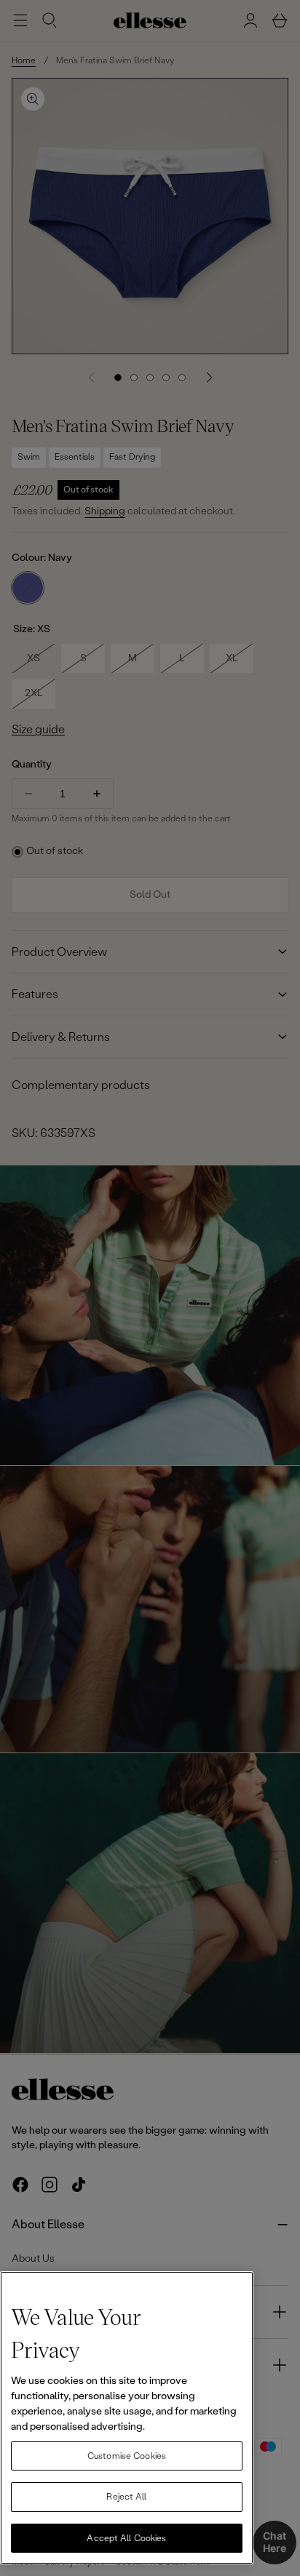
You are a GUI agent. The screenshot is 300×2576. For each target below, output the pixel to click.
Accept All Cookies (126, 2538)
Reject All (126, 2497)
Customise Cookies (127, 2456)
